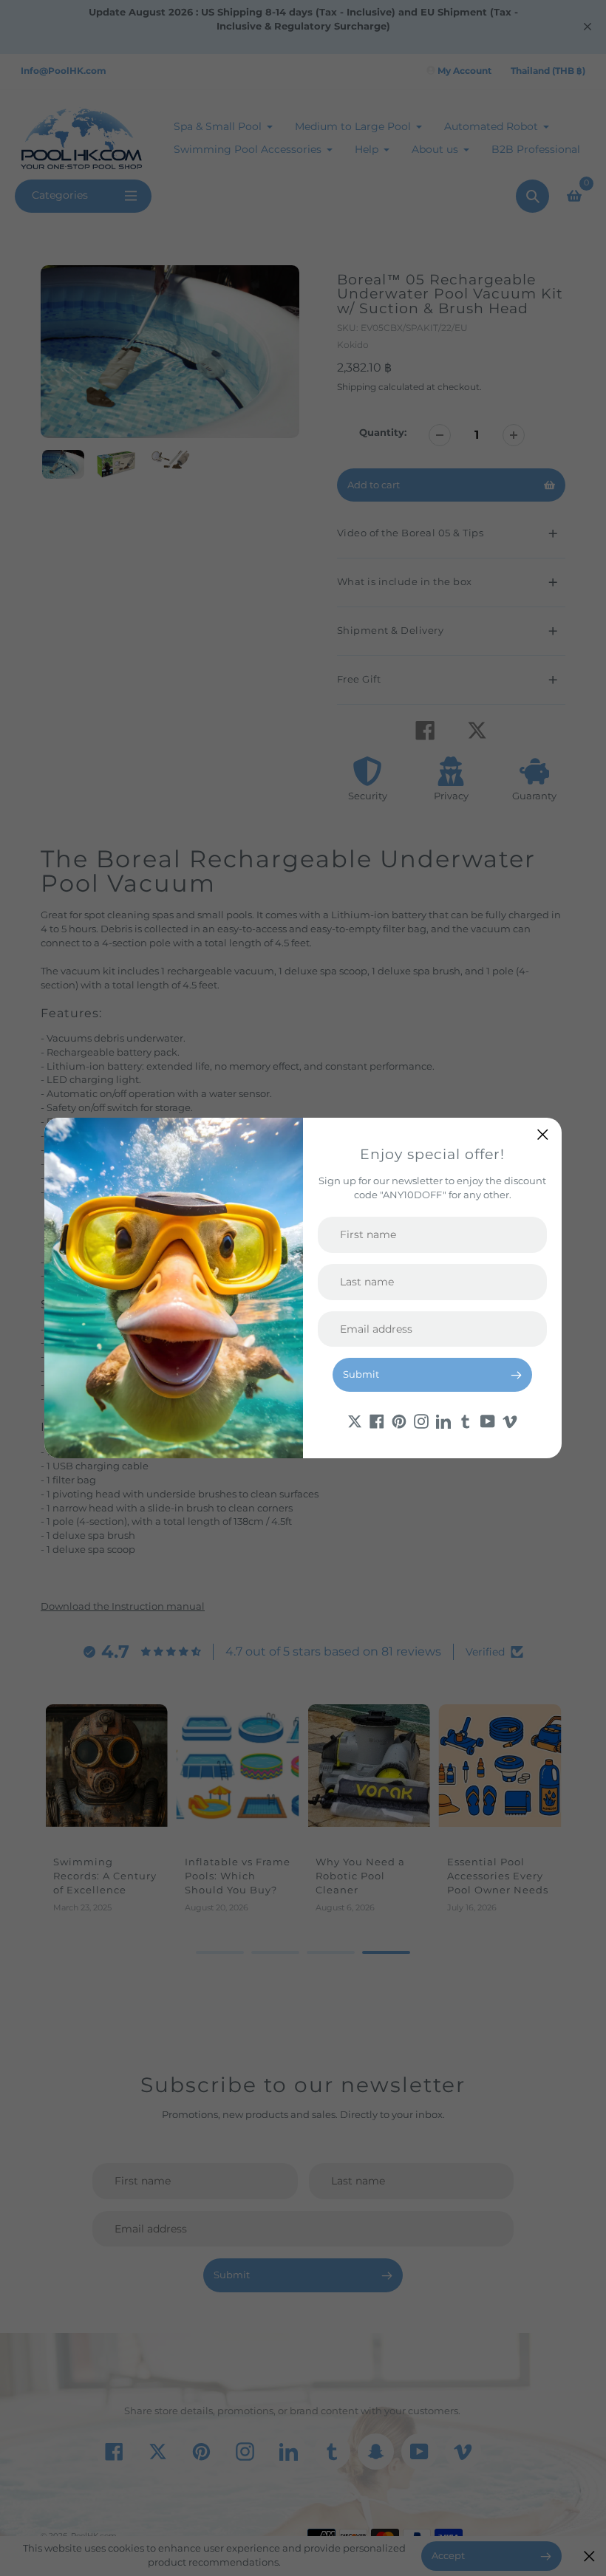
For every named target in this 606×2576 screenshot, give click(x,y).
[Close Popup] (543, 1134)
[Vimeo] (510, 1420)
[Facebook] (377, 1420)
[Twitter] (355, 1420)
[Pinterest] (399, 1420)
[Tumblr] (466, 1420)
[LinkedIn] (443, 1420)
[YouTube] (488, 1420)
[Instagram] (421, 1420)
